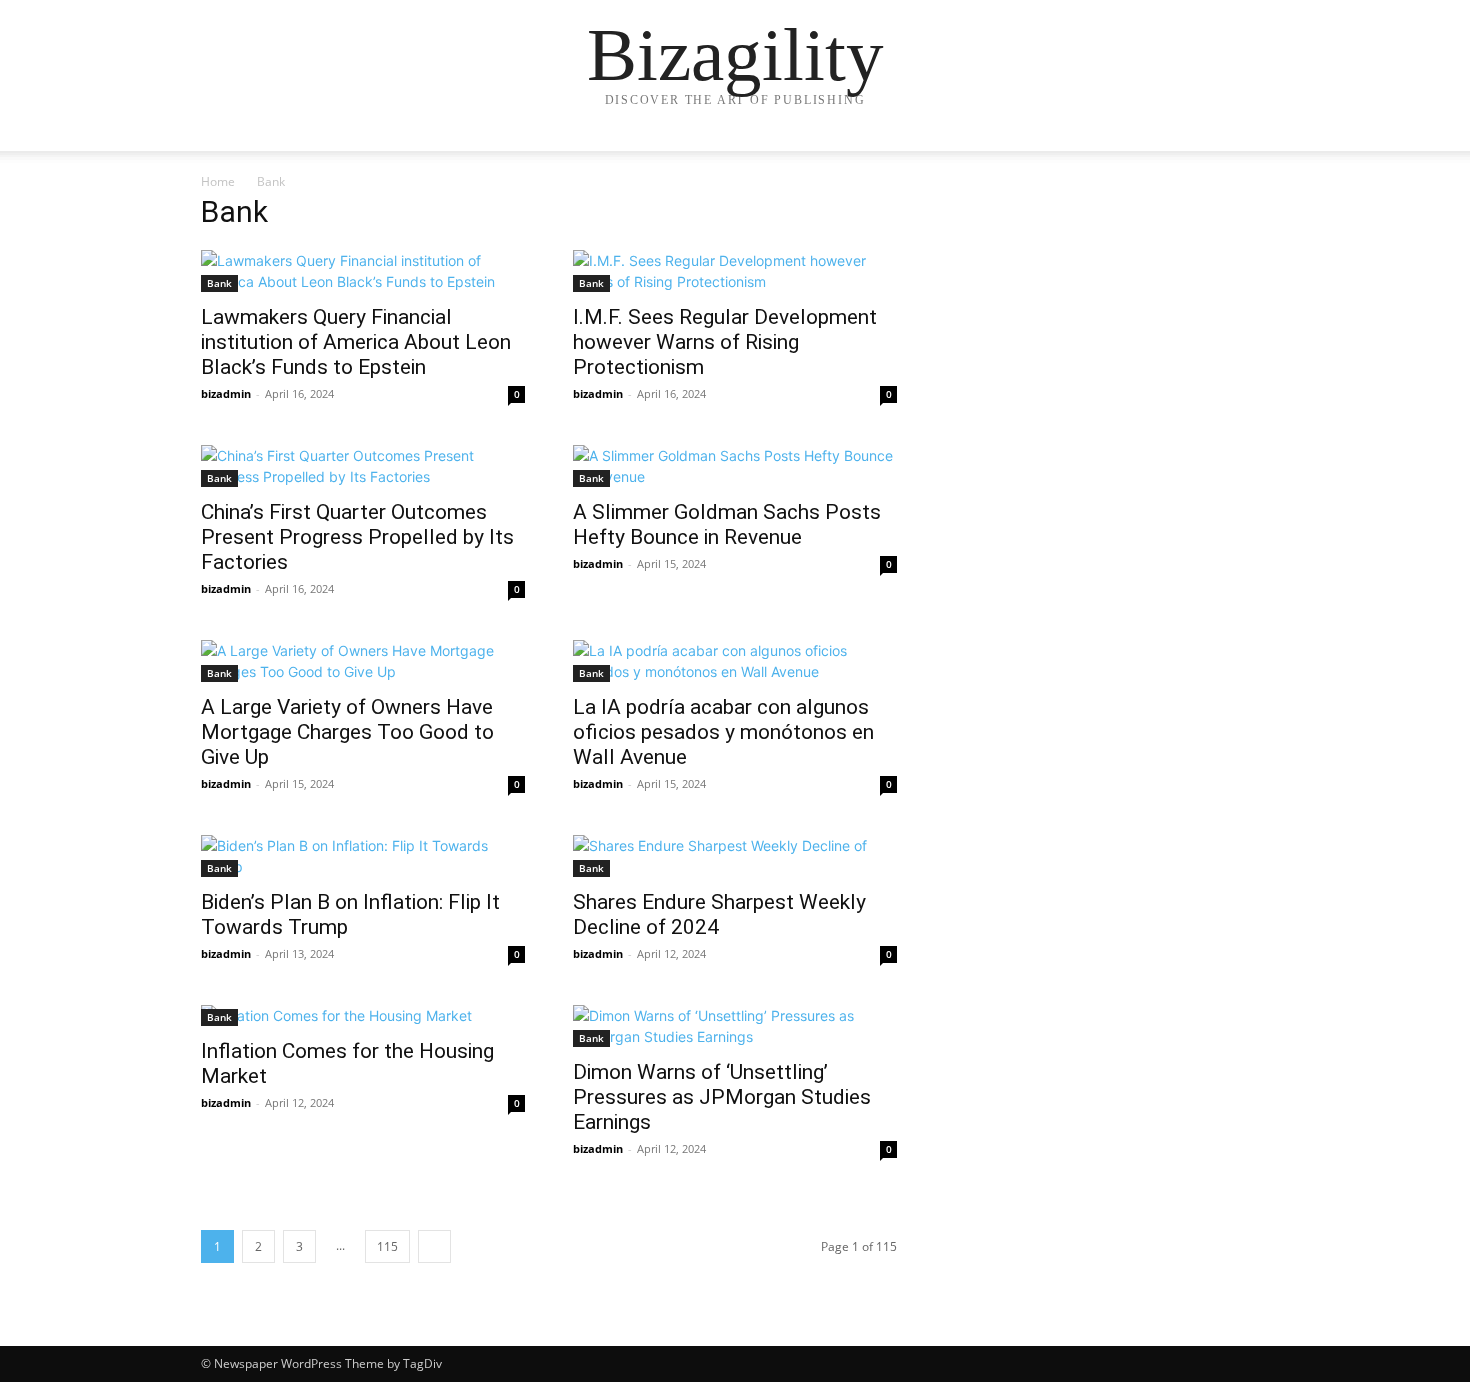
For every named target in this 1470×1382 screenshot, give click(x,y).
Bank (219, 283)
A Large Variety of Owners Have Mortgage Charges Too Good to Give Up (347, 732)
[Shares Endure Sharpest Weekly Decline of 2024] (735, 856)
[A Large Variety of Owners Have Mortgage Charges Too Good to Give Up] (363, 661)
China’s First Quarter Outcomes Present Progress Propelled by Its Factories (357, 537)
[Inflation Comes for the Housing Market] (363, 1015)
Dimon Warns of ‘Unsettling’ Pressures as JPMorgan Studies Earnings (722, 1097)
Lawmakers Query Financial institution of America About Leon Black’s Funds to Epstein (356, 342)
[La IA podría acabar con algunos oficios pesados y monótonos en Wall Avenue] (735, 661)
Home (218, 181)
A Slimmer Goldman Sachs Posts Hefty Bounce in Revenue (727, 524)
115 (387, 1246)
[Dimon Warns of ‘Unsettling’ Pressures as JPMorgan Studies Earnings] (735, 1026)
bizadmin (226, 393)
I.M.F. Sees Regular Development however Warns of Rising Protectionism (725, 342)
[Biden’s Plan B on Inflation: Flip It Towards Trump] (363, 856)
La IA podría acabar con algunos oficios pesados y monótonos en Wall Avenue (723, 732)
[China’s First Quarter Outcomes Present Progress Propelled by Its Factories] (363, 466)
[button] (1245, 155)
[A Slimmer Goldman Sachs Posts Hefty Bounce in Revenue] (735, 466)
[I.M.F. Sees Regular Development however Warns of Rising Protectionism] (735, 271)
